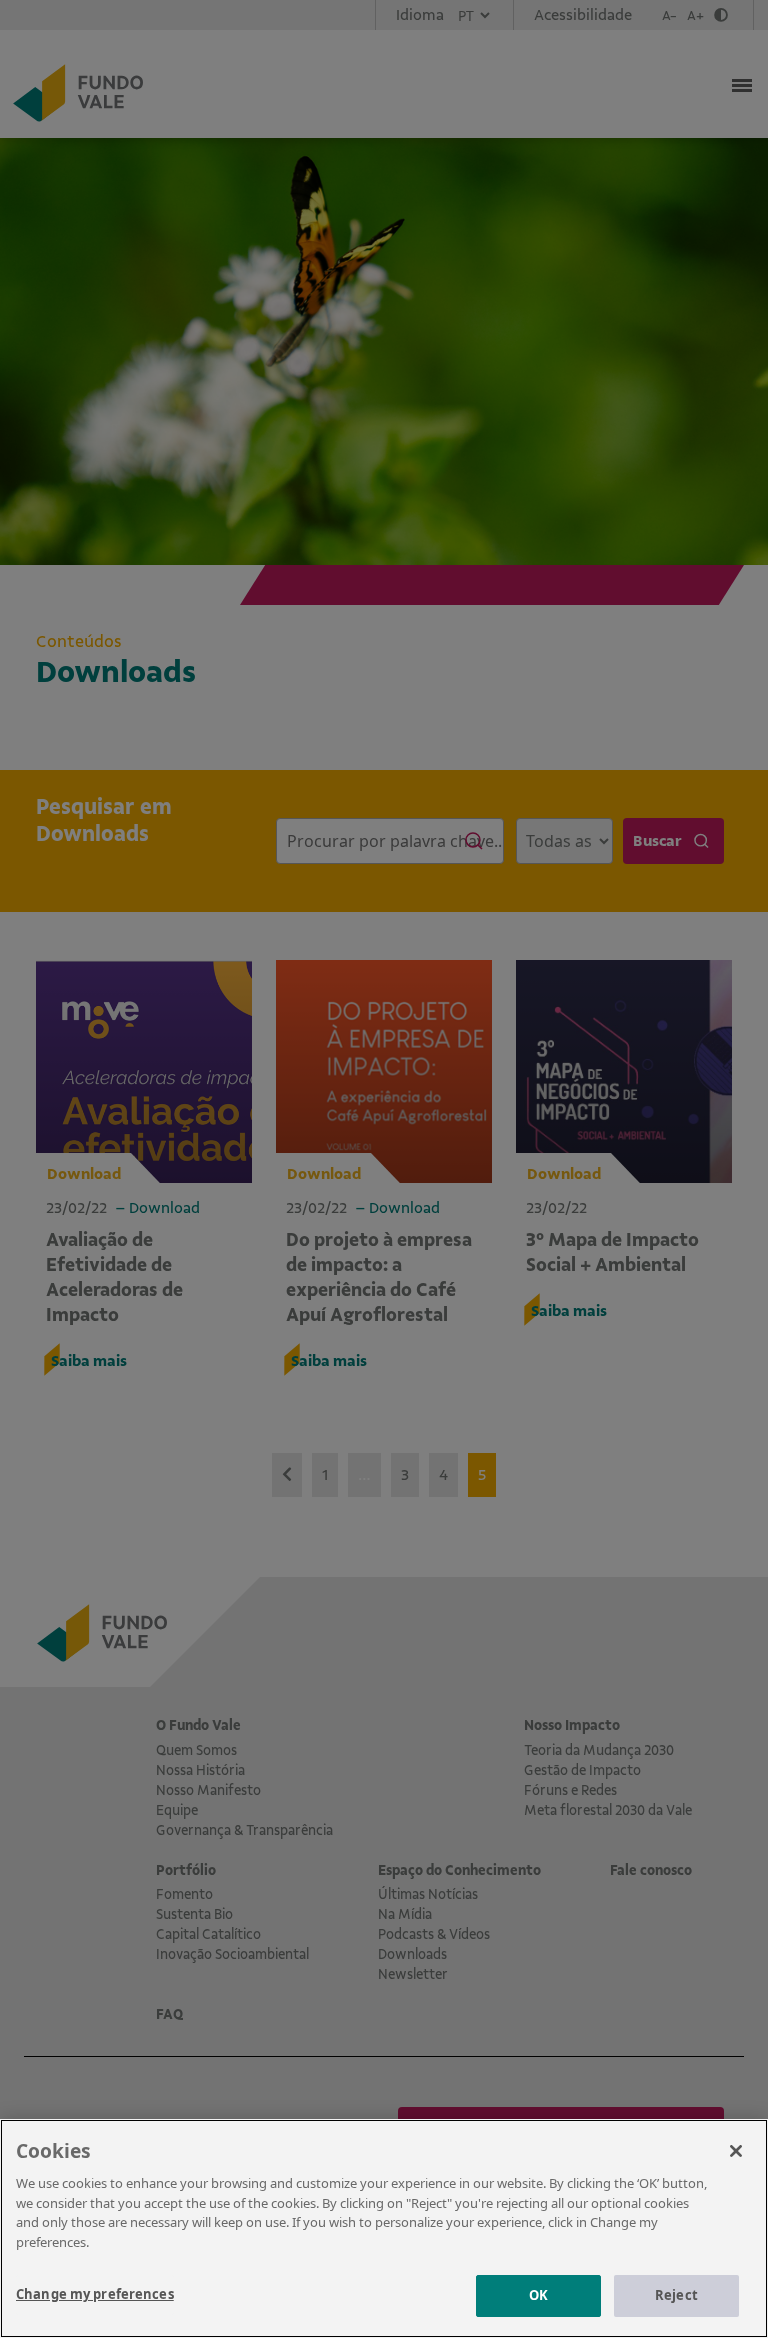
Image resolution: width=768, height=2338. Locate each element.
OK (538, 2295)
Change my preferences (95, 2294)
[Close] (736, 2151)
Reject (676, 2295)
